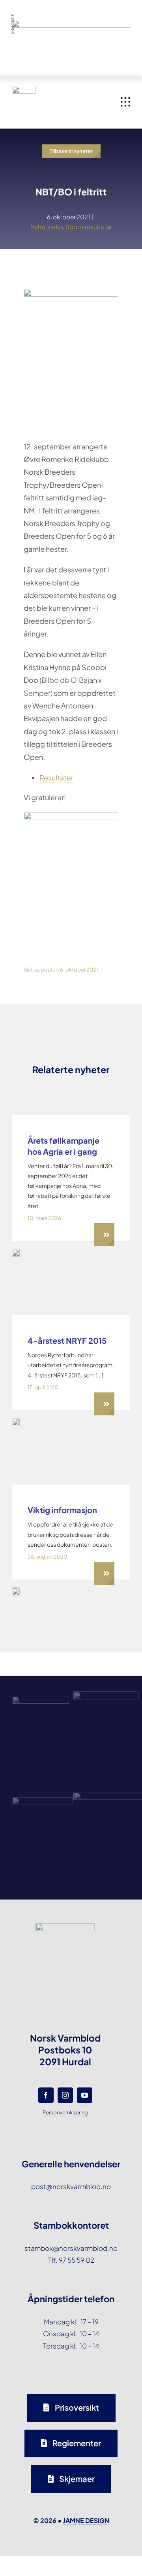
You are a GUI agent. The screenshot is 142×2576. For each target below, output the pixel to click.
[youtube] (85, 2095)
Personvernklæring (65, 2112)
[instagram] (65, 2095)
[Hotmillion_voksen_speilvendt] (16, 1421)
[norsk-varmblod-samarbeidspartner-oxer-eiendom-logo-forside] (106, 1695)
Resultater (57, 778)
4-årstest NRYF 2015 (67, 1340)
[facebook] (46, 2095)
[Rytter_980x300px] (71, 26)
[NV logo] (24, 89)
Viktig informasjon (62, 1510)
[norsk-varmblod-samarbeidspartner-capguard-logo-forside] (42, 1800)
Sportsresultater (89, 226)
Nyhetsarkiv (47, 226)
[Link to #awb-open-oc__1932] (125, 102)
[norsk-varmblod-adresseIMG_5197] (16, 1591)
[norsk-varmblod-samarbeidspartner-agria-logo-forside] (40, 1699)
